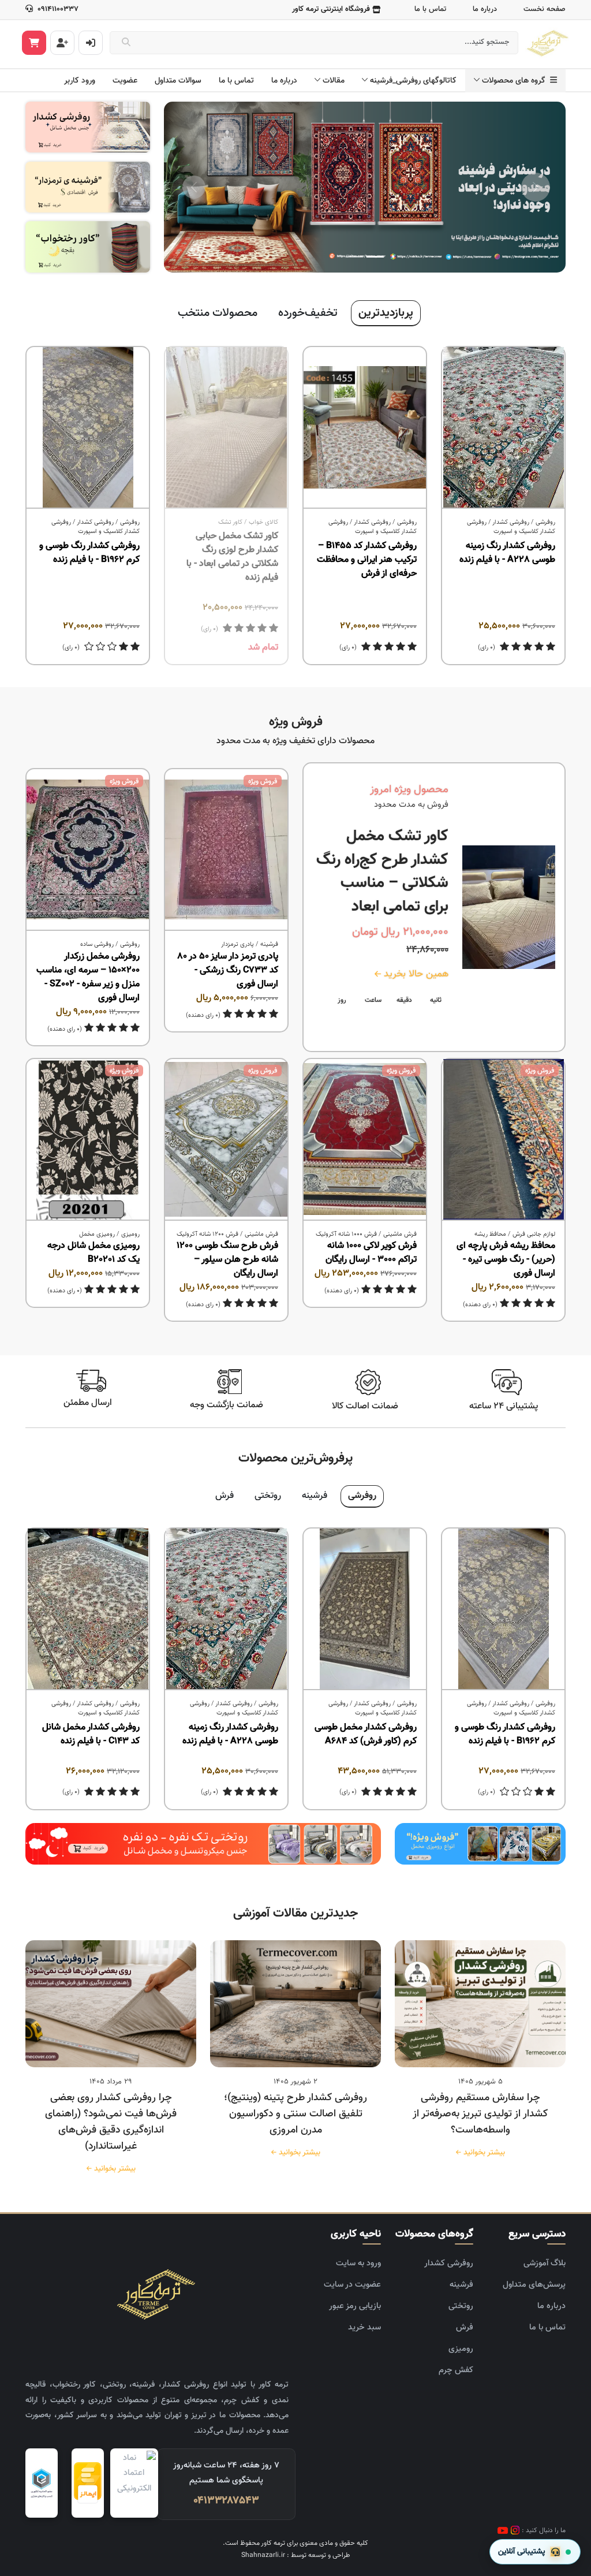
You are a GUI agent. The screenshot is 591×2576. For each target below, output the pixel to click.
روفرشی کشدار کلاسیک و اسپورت (511, 527)
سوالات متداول (178, 81)
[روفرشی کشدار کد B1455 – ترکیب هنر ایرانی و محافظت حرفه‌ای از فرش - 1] (365, 428)
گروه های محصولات (516, 81)
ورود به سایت (358, 2263)
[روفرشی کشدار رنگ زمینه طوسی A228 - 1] (503, 428)
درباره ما (485, 9)
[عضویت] (62, 43)
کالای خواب (263, 522)
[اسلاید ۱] (375, 257)
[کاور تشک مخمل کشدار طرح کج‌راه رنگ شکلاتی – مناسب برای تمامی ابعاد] (509, 907)
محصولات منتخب (218, 313)
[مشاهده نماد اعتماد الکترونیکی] (134, 2483)
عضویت (125, 81)
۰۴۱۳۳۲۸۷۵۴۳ (226, 2501)
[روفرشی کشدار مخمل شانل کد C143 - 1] (88, 1609)
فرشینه (269, 944)
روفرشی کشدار (511, 522)
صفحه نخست (545, 9)
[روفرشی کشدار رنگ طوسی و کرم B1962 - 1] (88, 428)
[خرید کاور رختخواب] (88, 247)
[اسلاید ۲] (354, 257)
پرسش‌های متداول (534, 2285)
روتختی (268, 1496)
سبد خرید (364, 2327)
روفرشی (545, 522)
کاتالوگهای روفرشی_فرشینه (413, 81)
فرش (225, 1496)
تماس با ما (430, 9)
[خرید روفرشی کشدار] (88, 127)
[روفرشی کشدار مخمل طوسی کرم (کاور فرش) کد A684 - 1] (365, 1609)
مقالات (334, 81)
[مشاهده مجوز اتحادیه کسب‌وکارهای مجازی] (42, 2483)
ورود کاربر (80, 81)
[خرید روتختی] (203, 1844)
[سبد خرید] (34, 43)
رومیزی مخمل (97, 1234)
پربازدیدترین (386, 313)
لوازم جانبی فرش (534, 1234)
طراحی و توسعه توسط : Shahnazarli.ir (296, 2555)
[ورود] (91, 43)
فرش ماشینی (400, 1234)
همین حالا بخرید (415, 974)
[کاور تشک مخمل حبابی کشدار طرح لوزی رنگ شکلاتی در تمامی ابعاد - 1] (226, 428)
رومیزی (130, 1234)
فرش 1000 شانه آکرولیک (346, 1234)
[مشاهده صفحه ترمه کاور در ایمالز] (88, 2483)
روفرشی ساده (97, 944)
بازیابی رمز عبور (355, 2306)
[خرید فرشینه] (88, 187)
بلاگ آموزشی (545, 2263)
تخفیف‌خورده (308, 313)
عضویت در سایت (352, 2285)
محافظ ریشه (490, 1234)
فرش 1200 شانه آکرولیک (207, 1234)
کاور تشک (230, 522)
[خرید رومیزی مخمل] (480, 1844)
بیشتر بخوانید (482, 2153)
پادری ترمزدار (237, 944)
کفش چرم (456, 2370)
